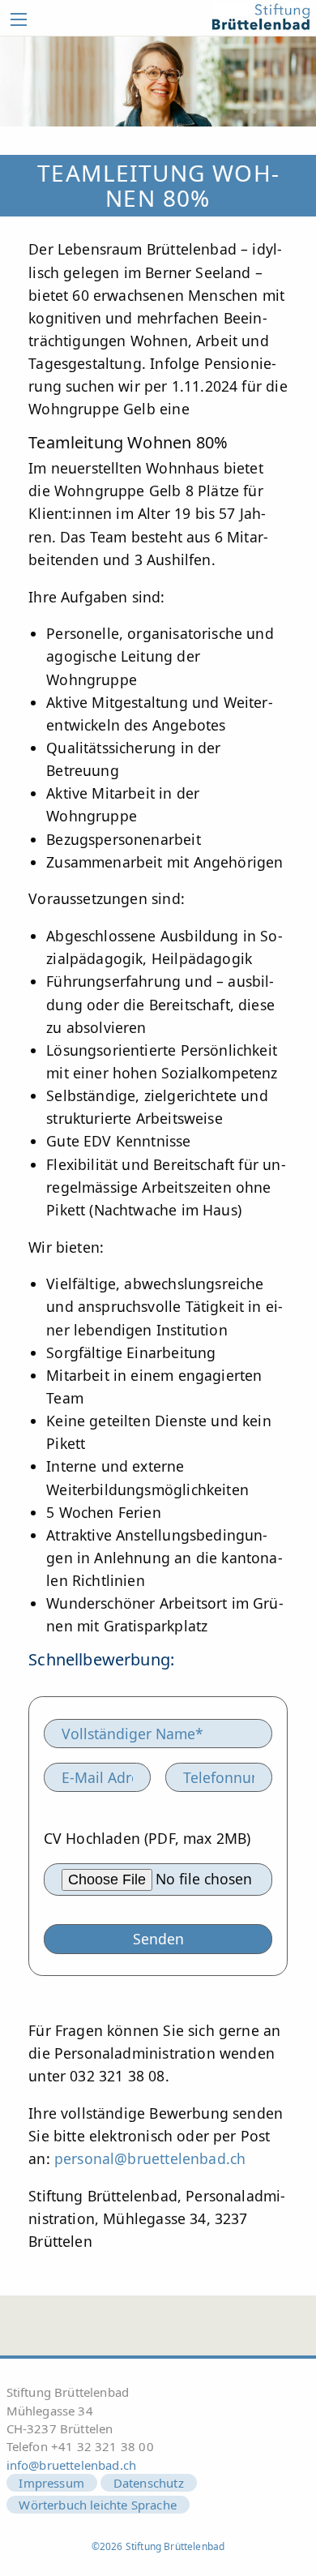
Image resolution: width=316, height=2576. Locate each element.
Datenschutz (149, 2483)
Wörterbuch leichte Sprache (98, 2505)
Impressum (51, 2483)
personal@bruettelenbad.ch (150, 2158)
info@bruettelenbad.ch (72, 2465)
